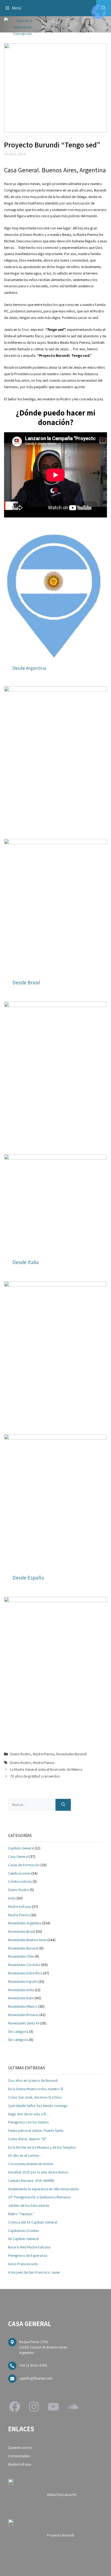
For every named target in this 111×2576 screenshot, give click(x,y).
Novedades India (21, 1990)
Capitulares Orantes (23, 2231)
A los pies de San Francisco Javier (34, 2272)
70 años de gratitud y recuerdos (35, 1776)
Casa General (18, 1856)
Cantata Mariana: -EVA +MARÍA (31, 2181)
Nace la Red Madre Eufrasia (29, 2247)
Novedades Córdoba (24, 1965)
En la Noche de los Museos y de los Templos (42, 2147)
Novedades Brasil (22, 1931)
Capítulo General (21, 1848)
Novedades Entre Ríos (25, 1973)
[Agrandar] (100, 693)
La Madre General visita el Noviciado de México (46, 1769)
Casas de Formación (24, 1865)
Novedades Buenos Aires (27, 1940)
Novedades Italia (21, 1998)
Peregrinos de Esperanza (28, 2255)
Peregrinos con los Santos (28, 2122)
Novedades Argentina (25, 1923)
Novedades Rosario (23, 2015)
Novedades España (23, 1981)
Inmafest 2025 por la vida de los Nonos (38, 2172)
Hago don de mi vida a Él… (29, 2114)
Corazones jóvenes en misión (31, 2164)
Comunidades (19, 2456)
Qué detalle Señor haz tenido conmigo (38, 2106)
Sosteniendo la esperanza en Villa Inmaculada (43, 2189)
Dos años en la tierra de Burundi (33, 2080)
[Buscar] (63, 1805)
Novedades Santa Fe (24, 2023)
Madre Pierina (44, 1754)
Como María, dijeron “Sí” (27, 2139)
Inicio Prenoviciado (23, 2264)
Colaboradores (20, 1881)
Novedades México (23, 2006)
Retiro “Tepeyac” (21, 2214)
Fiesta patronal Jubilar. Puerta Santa (36, 2130)
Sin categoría (18, 2031)
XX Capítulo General (23, 2239)
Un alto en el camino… (26, 2155)
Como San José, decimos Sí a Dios (35, 2097)
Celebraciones (19, 1873)
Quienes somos (20, 2448)
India (12, 1898)
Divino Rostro (20, 1754)
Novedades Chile (21, 1956)
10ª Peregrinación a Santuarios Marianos (39, 2197)
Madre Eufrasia (20, 1907)
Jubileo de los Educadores (29, 2205)
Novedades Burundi (72, 1754)
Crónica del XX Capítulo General (33, 2222)
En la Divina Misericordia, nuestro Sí (36, 2089)
